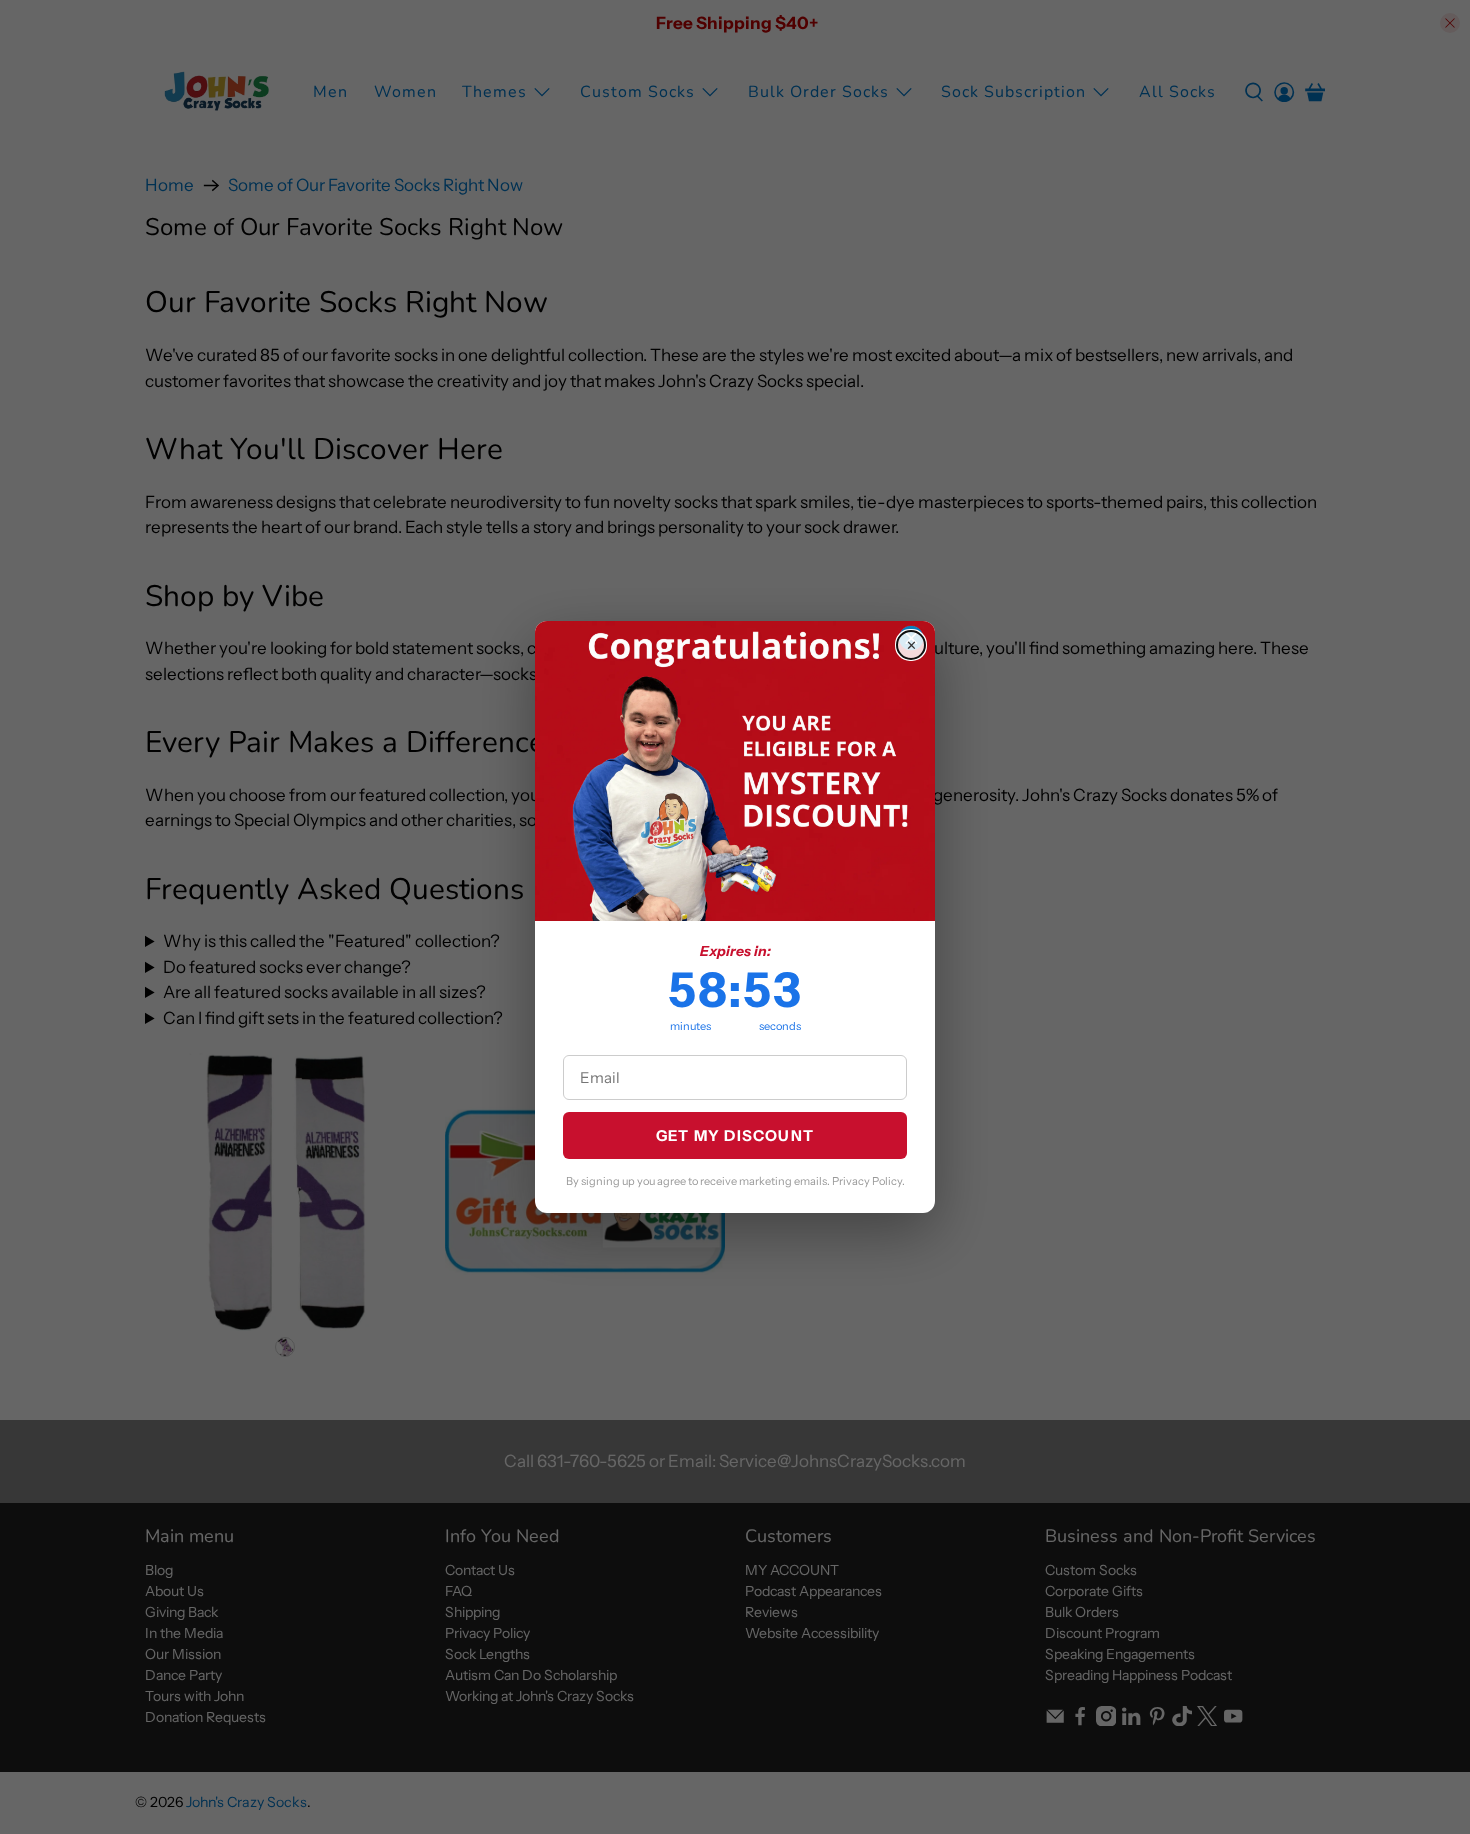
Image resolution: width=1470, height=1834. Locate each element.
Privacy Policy (867, 1181)
